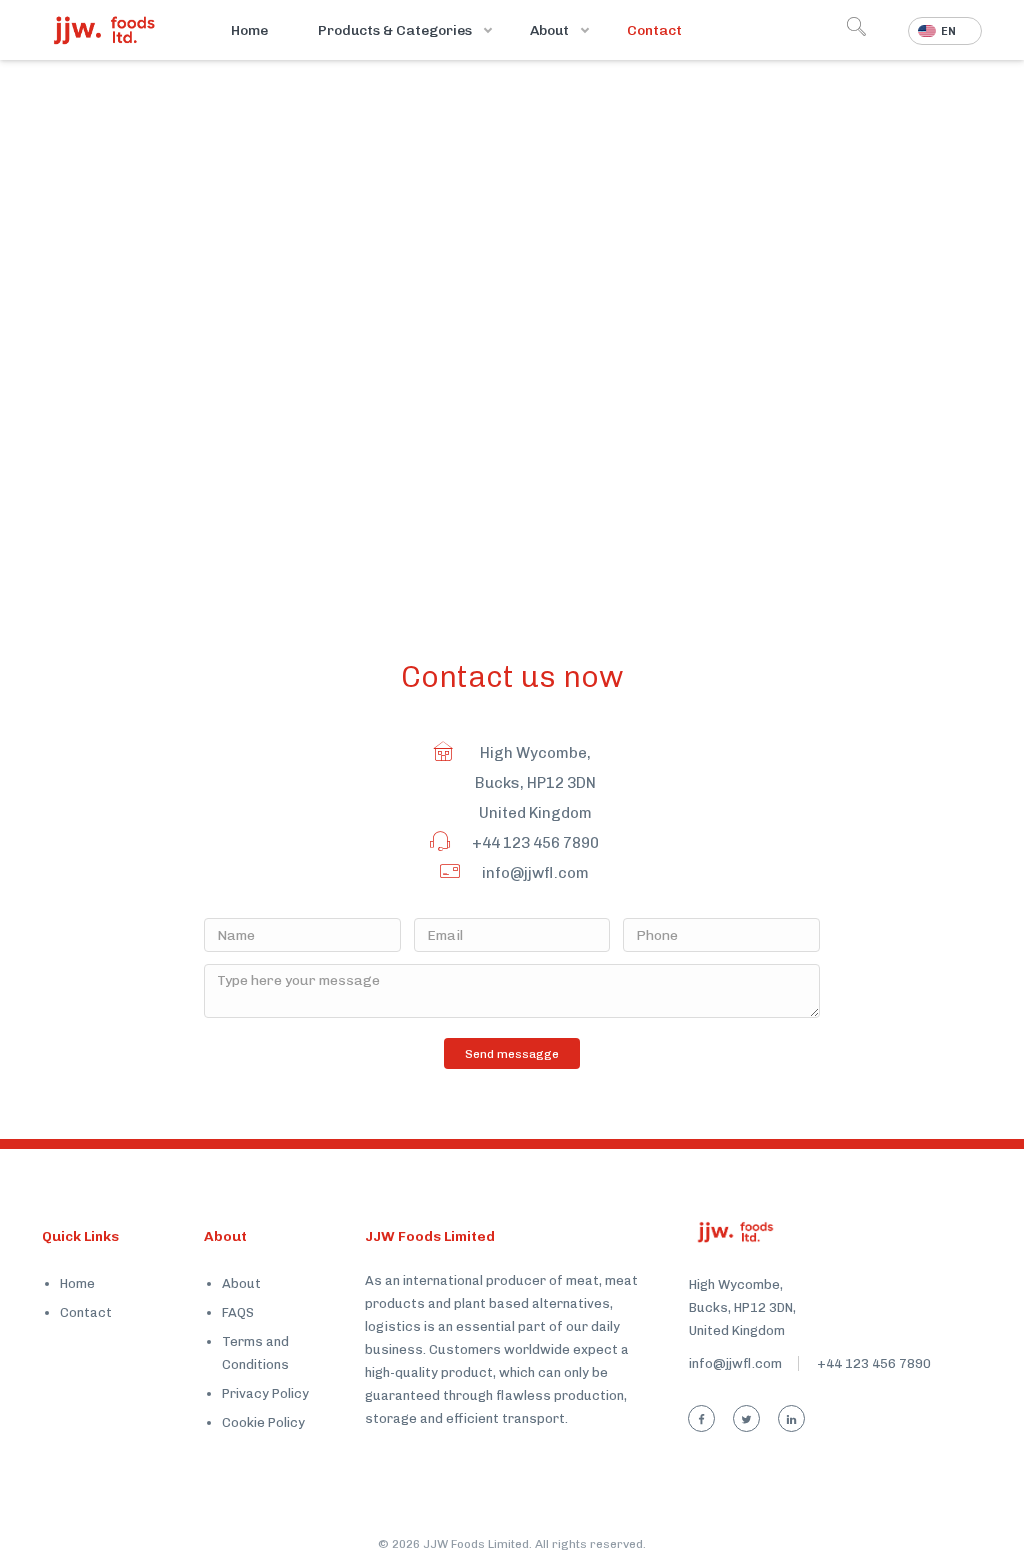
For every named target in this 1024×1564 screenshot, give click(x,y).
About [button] (551, 30)
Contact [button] (654, 30)
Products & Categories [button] (396, 30)
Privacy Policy (265, 1393)
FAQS (238, 1312)
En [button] (948, 31)
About (241, 1283)
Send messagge (512, 1054)
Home (249, 30)
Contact (86, 1312)
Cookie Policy (263, 1422)
